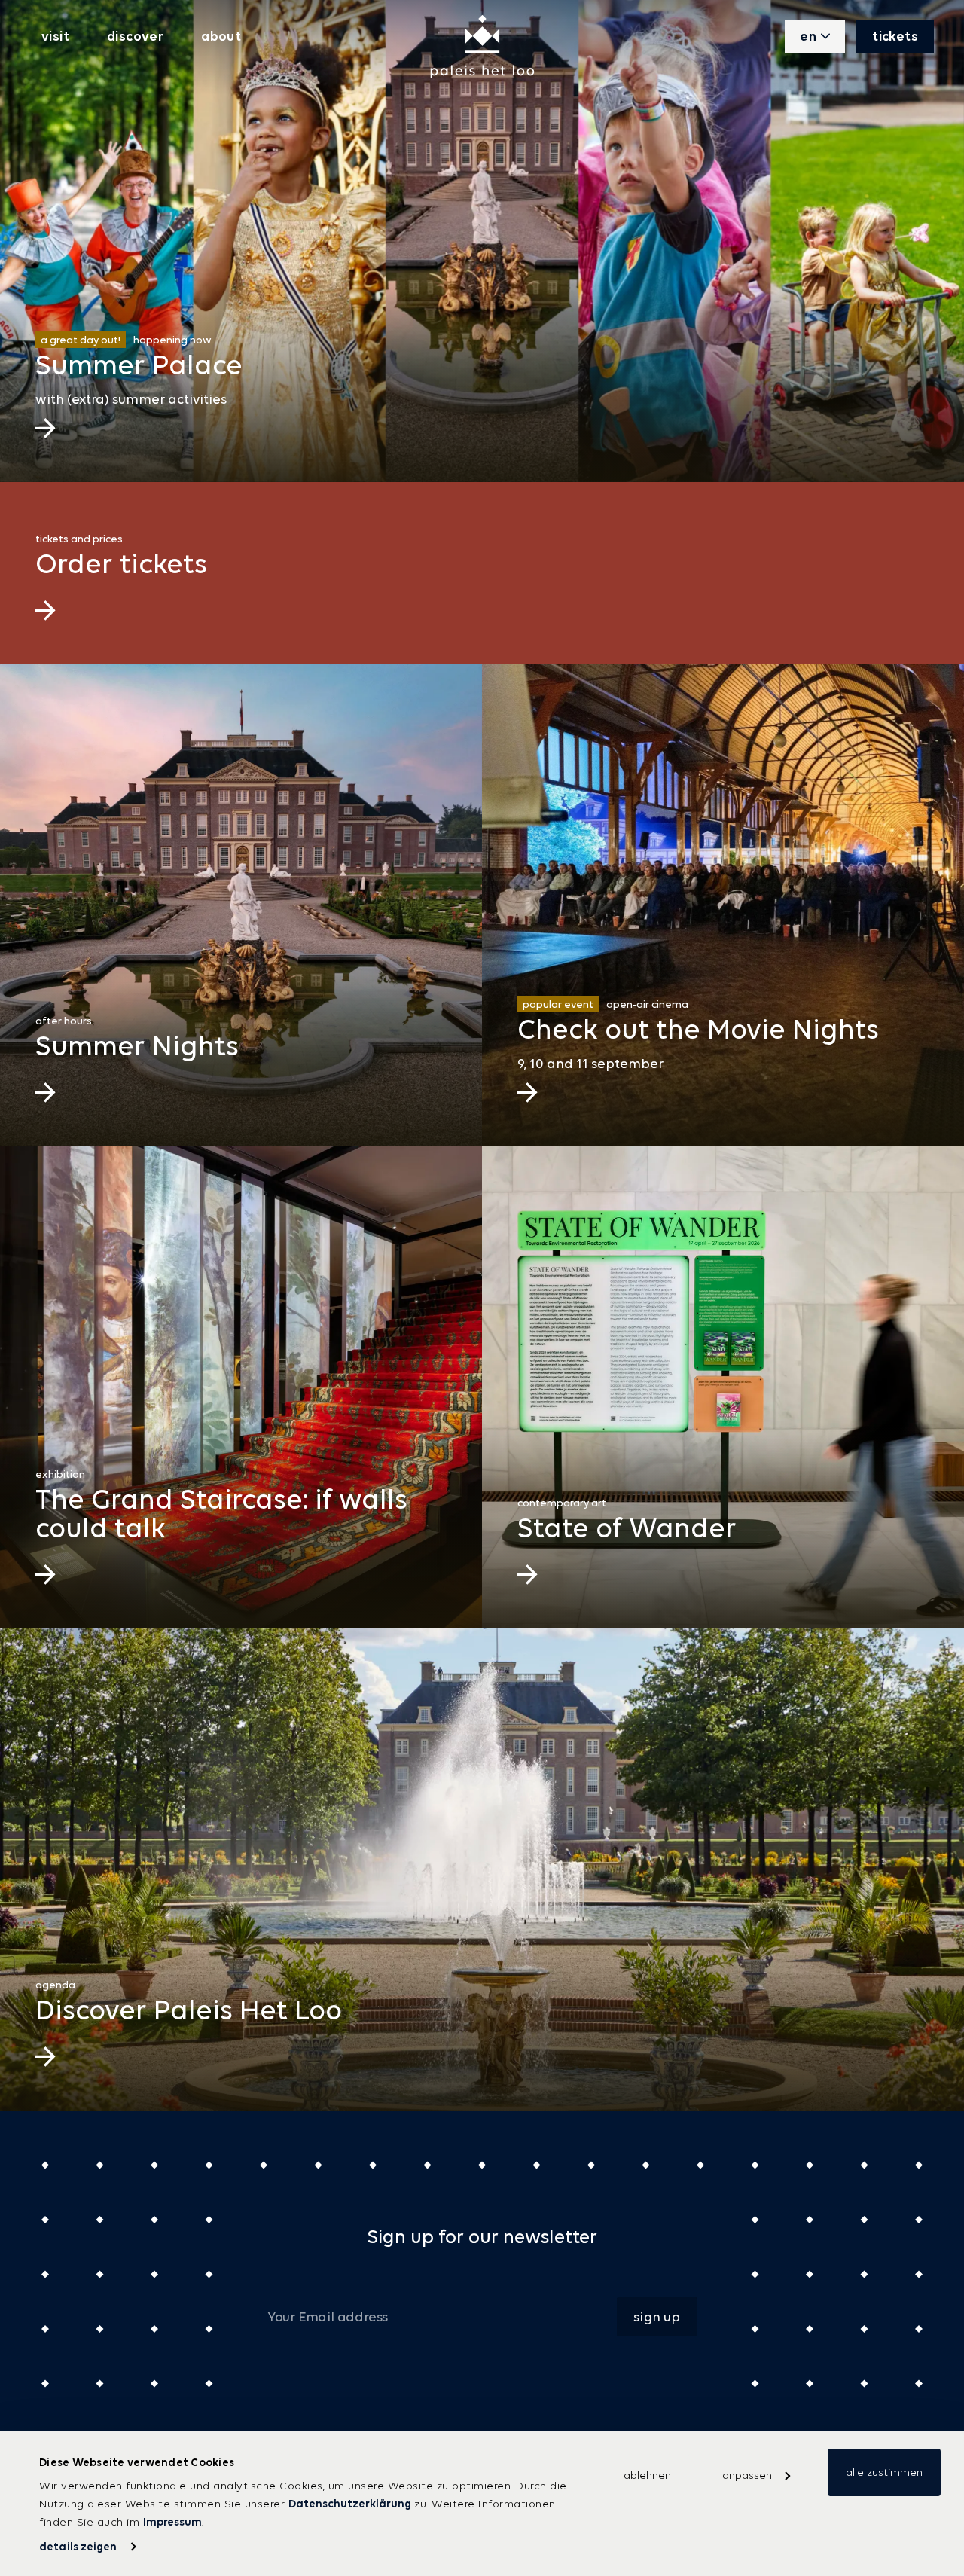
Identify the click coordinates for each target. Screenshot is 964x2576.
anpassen (747, 2475)
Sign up (657, 2317)
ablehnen (647, 2475)
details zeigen (78, 2546)
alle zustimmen (884, 2472)
